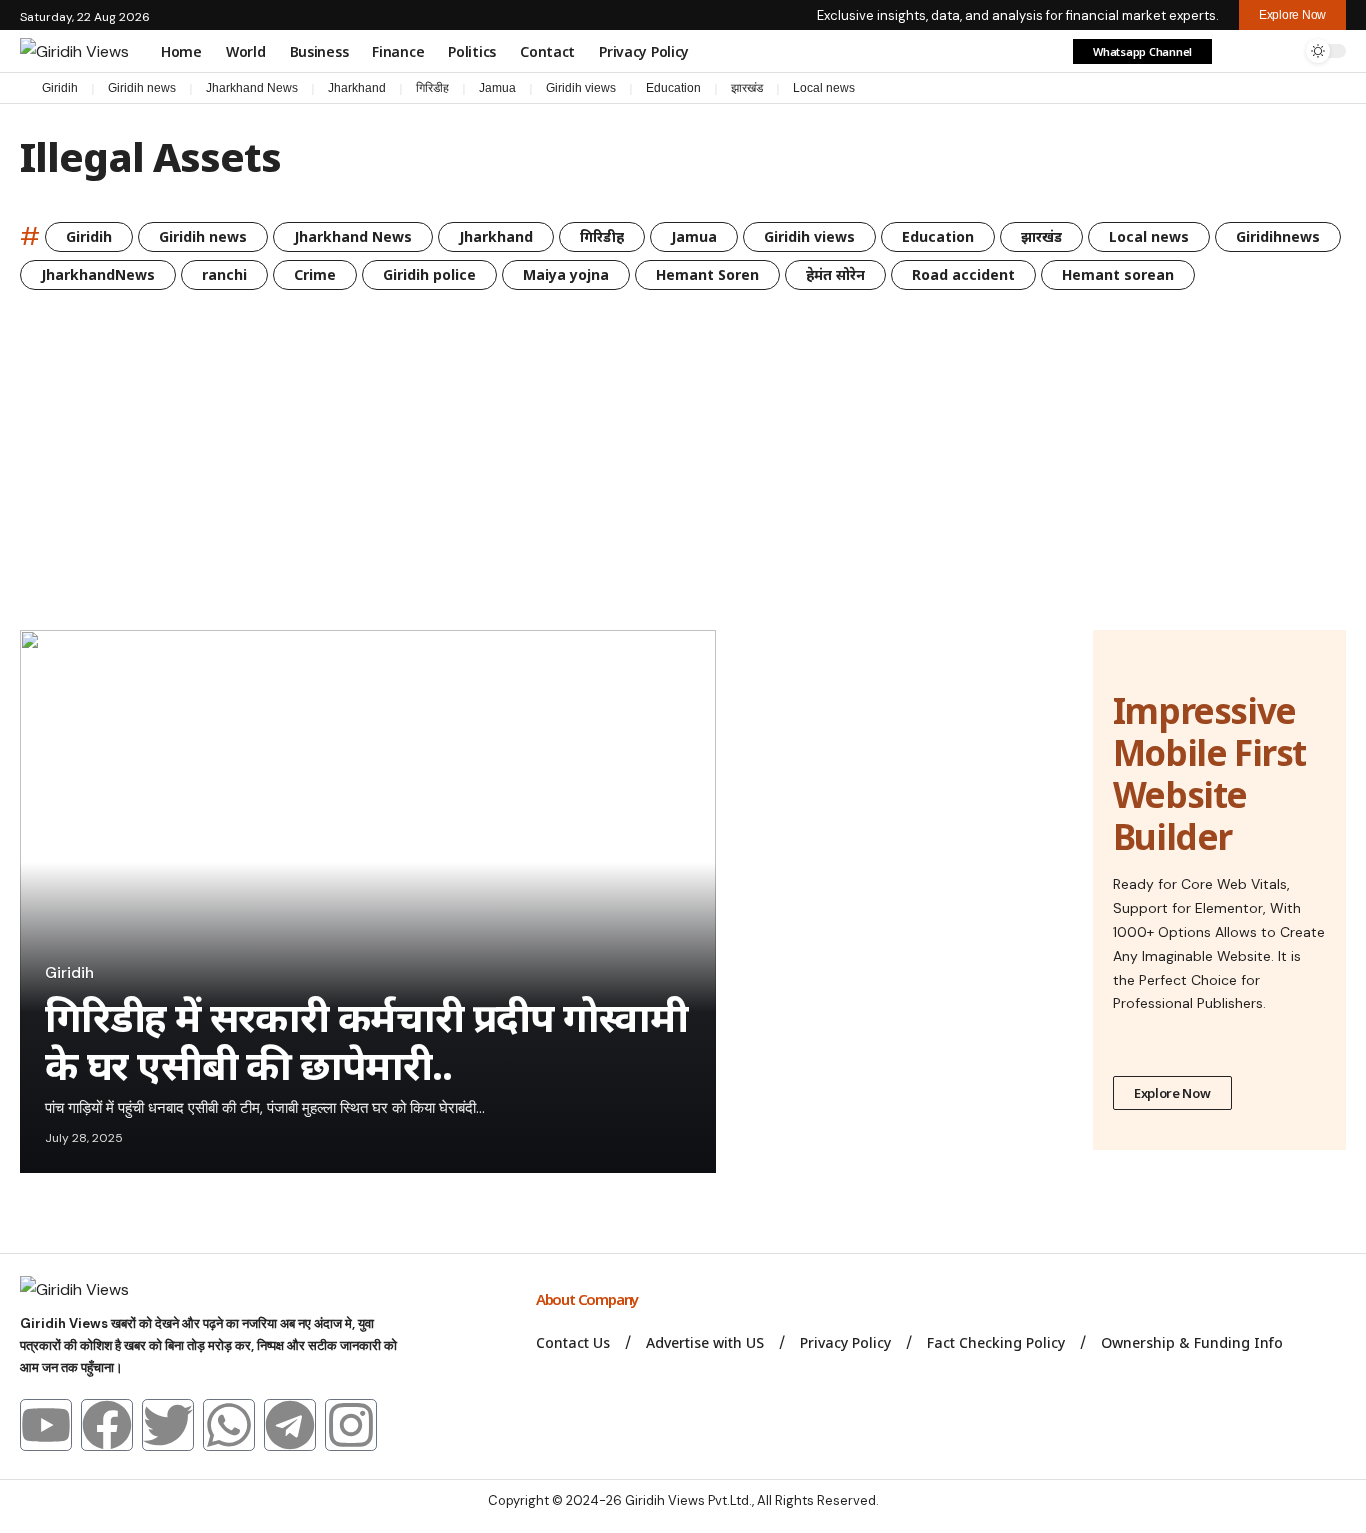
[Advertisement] (683, 480)
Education (673, 88)
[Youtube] (46, 1425)
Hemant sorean (1118, 274)
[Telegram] (1316, 90)
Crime (315, 274)
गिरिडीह (432, 88)
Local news (824, 88)
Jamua (497, 88)
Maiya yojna (566, 274)
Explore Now (1172, 1093)
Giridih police (429, 274)
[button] (1239, 51)
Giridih (60, 88)
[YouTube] (1276, 90)
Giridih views (581, 88)
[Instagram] (1296, 90)
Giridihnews (1278, 236)
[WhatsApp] (1336, 90)
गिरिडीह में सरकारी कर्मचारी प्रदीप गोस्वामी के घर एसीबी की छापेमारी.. (366, 1040)
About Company (588, 1299)
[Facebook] (1236, 90)
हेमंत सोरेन (835, 274)
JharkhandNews (98, 274)
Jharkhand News (252, 88)
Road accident (963, 274)
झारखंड (747, 88)
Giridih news (142, 88)
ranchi (224, 274)
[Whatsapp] (229, 1425)
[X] (1256, 90)
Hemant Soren (707, 274)
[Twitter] (168, 1425)
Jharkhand (357, 88)
